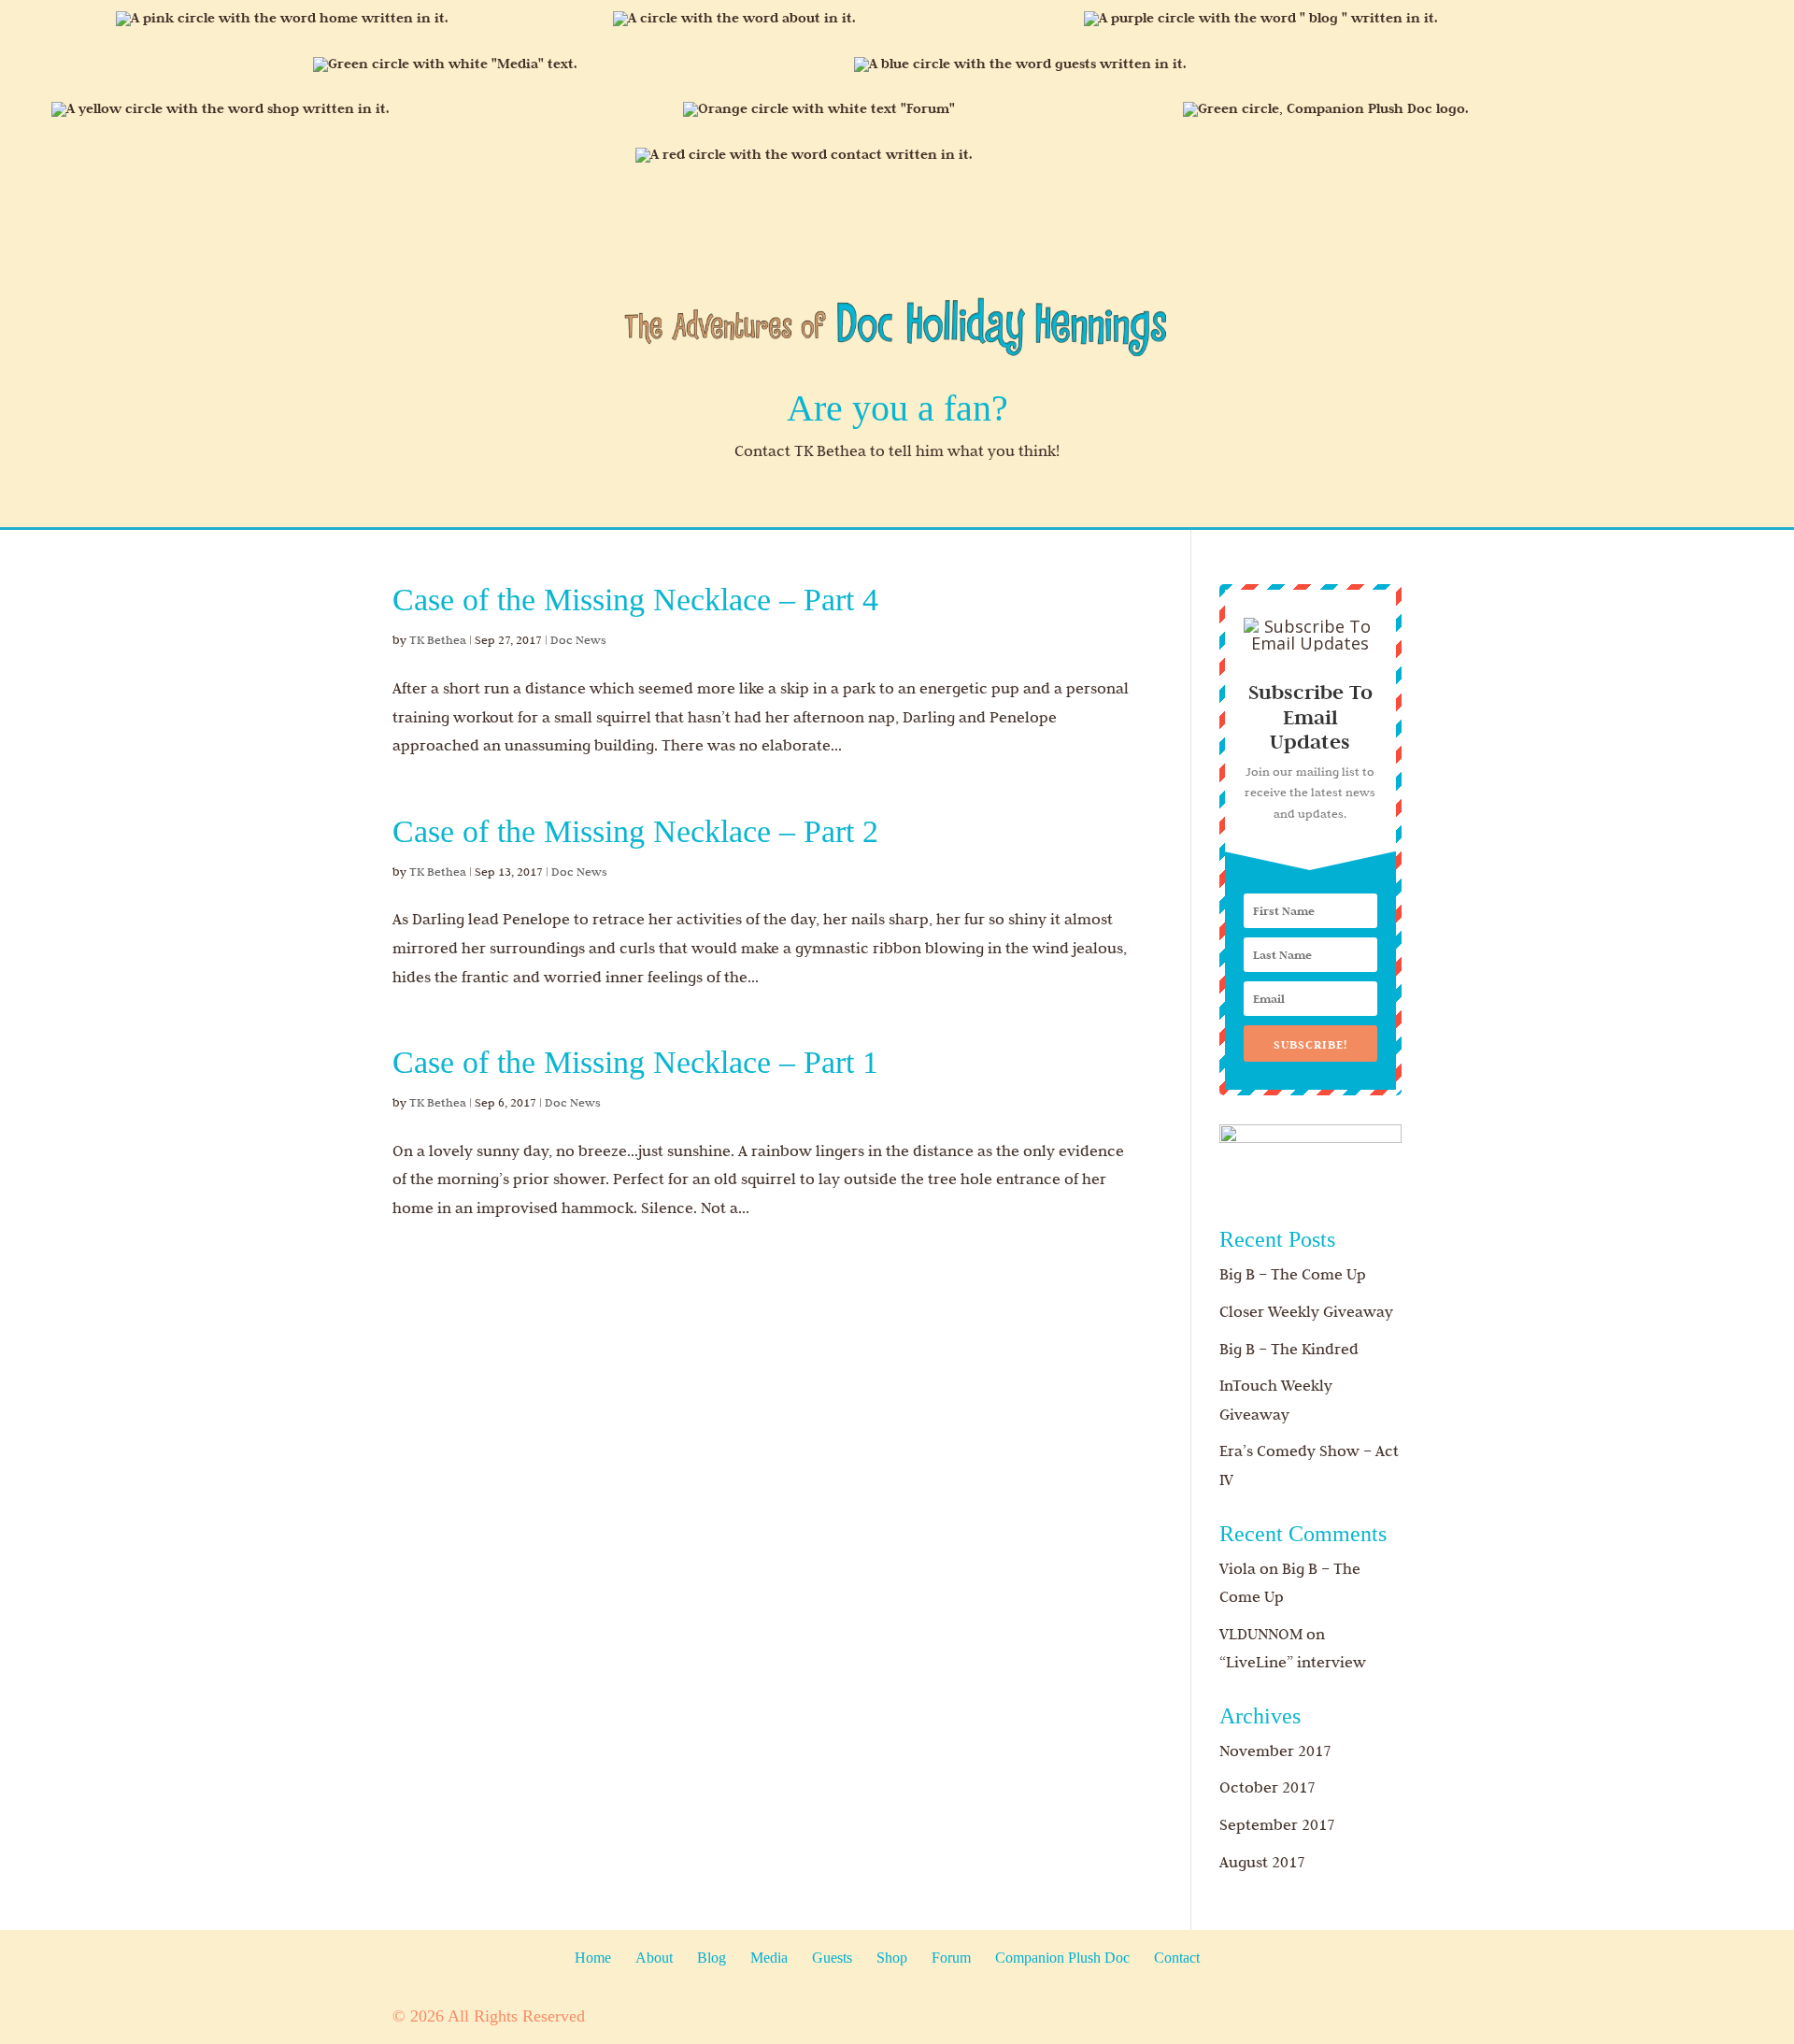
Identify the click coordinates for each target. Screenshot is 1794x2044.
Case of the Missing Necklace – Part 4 (635, 600)
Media (769, 1958)
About (654, 1958)
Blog (712, 1958)
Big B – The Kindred (1289, 1349)
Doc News (578, 639)
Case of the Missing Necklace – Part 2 (635, 831)
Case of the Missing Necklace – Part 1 (635, 1062)
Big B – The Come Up (1293, 1274)
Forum (951, 1958)
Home (593, 1958)
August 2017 (1262, 1862)
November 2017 (1275, 1751)
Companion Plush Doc (1062, 1958)
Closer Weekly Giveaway (1306, 1311)
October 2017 (1267, 1787)
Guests (832, 1958)
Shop (892, 1958)
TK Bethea (438, 639)
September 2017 (1277, 1824)
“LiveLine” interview (1293, 1662)
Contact (1177, 1958)
